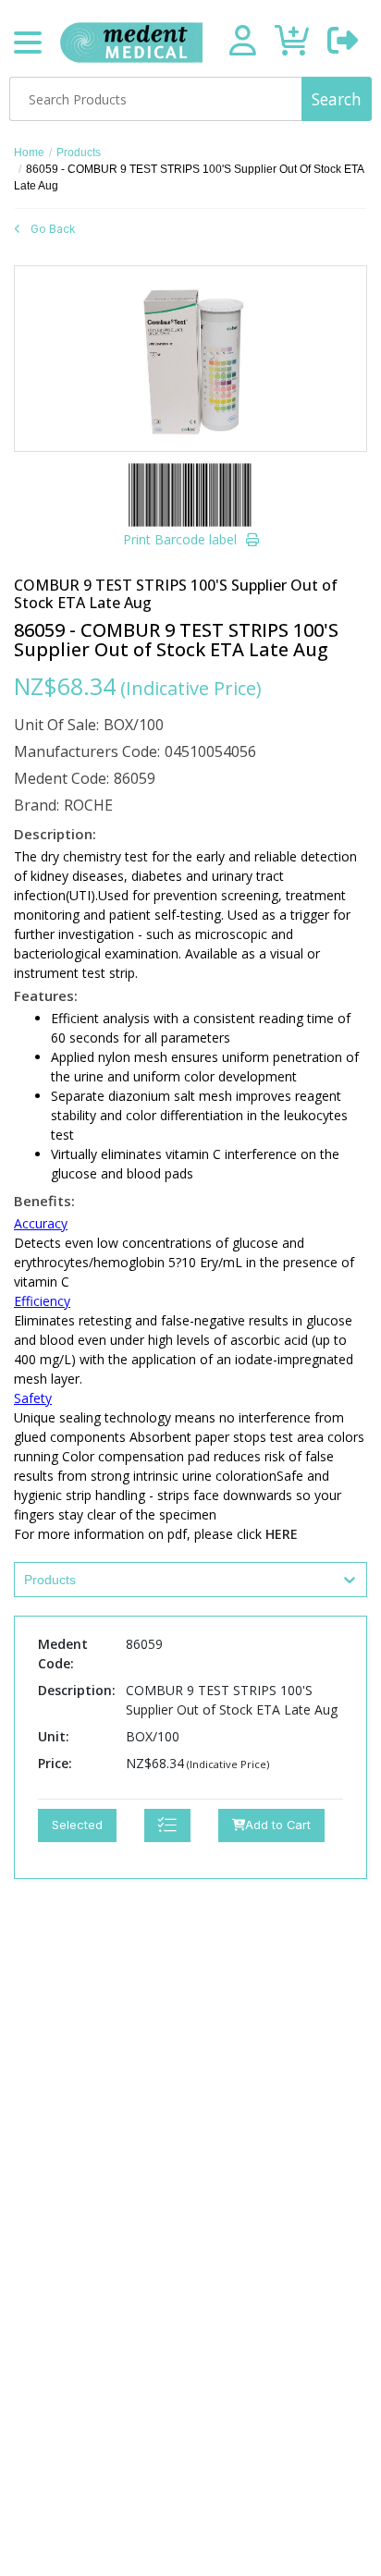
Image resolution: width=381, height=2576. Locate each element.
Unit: (54, 1736)
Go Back (53, 229)
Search (337, 99)
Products (79, 153)
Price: (55, 1763)
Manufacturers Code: (87, 751)
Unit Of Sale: (56, 725)
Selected (77, 1825)
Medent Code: (61, 778)
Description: (77, 1690)
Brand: (37, 805)
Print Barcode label (180, 539)
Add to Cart (278, 1825)
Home (29, 153)
